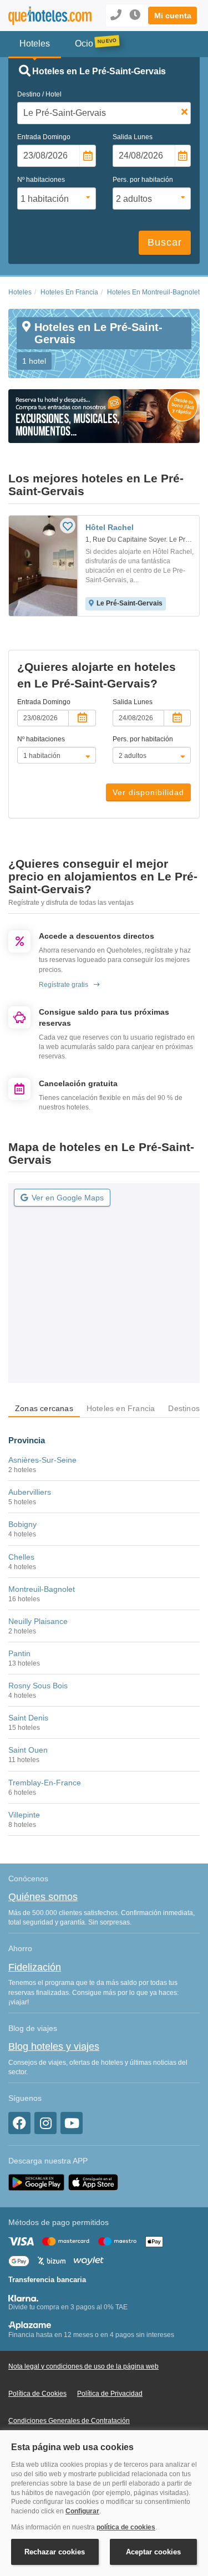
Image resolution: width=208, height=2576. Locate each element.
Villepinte (24, 1815)
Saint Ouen (28, 1750)
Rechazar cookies (55, 2552)
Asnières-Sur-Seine (42, 1460)
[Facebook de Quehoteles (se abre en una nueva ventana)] (19, 2123)
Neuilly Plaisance (38, 1621)
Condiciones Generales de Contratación (69, 2421)
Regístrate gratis (64, 985)
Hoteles (20, 292)
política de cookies (126, 2527)
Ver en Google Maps (68, 1198)
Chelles (21, 1557)
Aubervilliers (30, 1492)
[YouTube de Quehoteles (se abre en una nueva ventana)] (72, 2123)
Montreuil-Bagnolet (42, 1589)
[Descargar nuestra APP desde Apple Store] (93, 2182)
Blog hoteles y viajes (54, 2046)
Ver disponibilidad (148, 792)
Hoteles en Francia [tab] (121, 1408)
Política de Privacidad (110, 2394)
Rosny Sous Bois (38, 1686)
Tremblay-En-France (45, 1783)
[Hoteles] (43, 16)
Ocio (84, 44)
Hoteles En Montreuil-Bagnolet (153, 292)
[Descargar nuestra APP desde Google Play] (36, 2182)
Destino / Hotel (39, 94)
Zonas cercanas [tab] (44, 1408)
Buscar (165, 242)
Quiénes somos (43, 1897)
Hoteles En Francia (69, 292)
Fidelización (35, 1967)
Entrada (44, 137)
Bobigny (22, 1524)
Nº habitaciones (41, 180)
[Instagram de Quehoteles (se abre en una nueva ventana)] (45, 2123)
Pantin (19, 1653)
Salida (133, 137)
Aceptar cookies (153, 2552)
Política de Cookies (37, 2394)
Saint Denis (28, 1718)
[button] (173, 16)
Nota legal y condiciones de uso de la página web (83, 2366)
